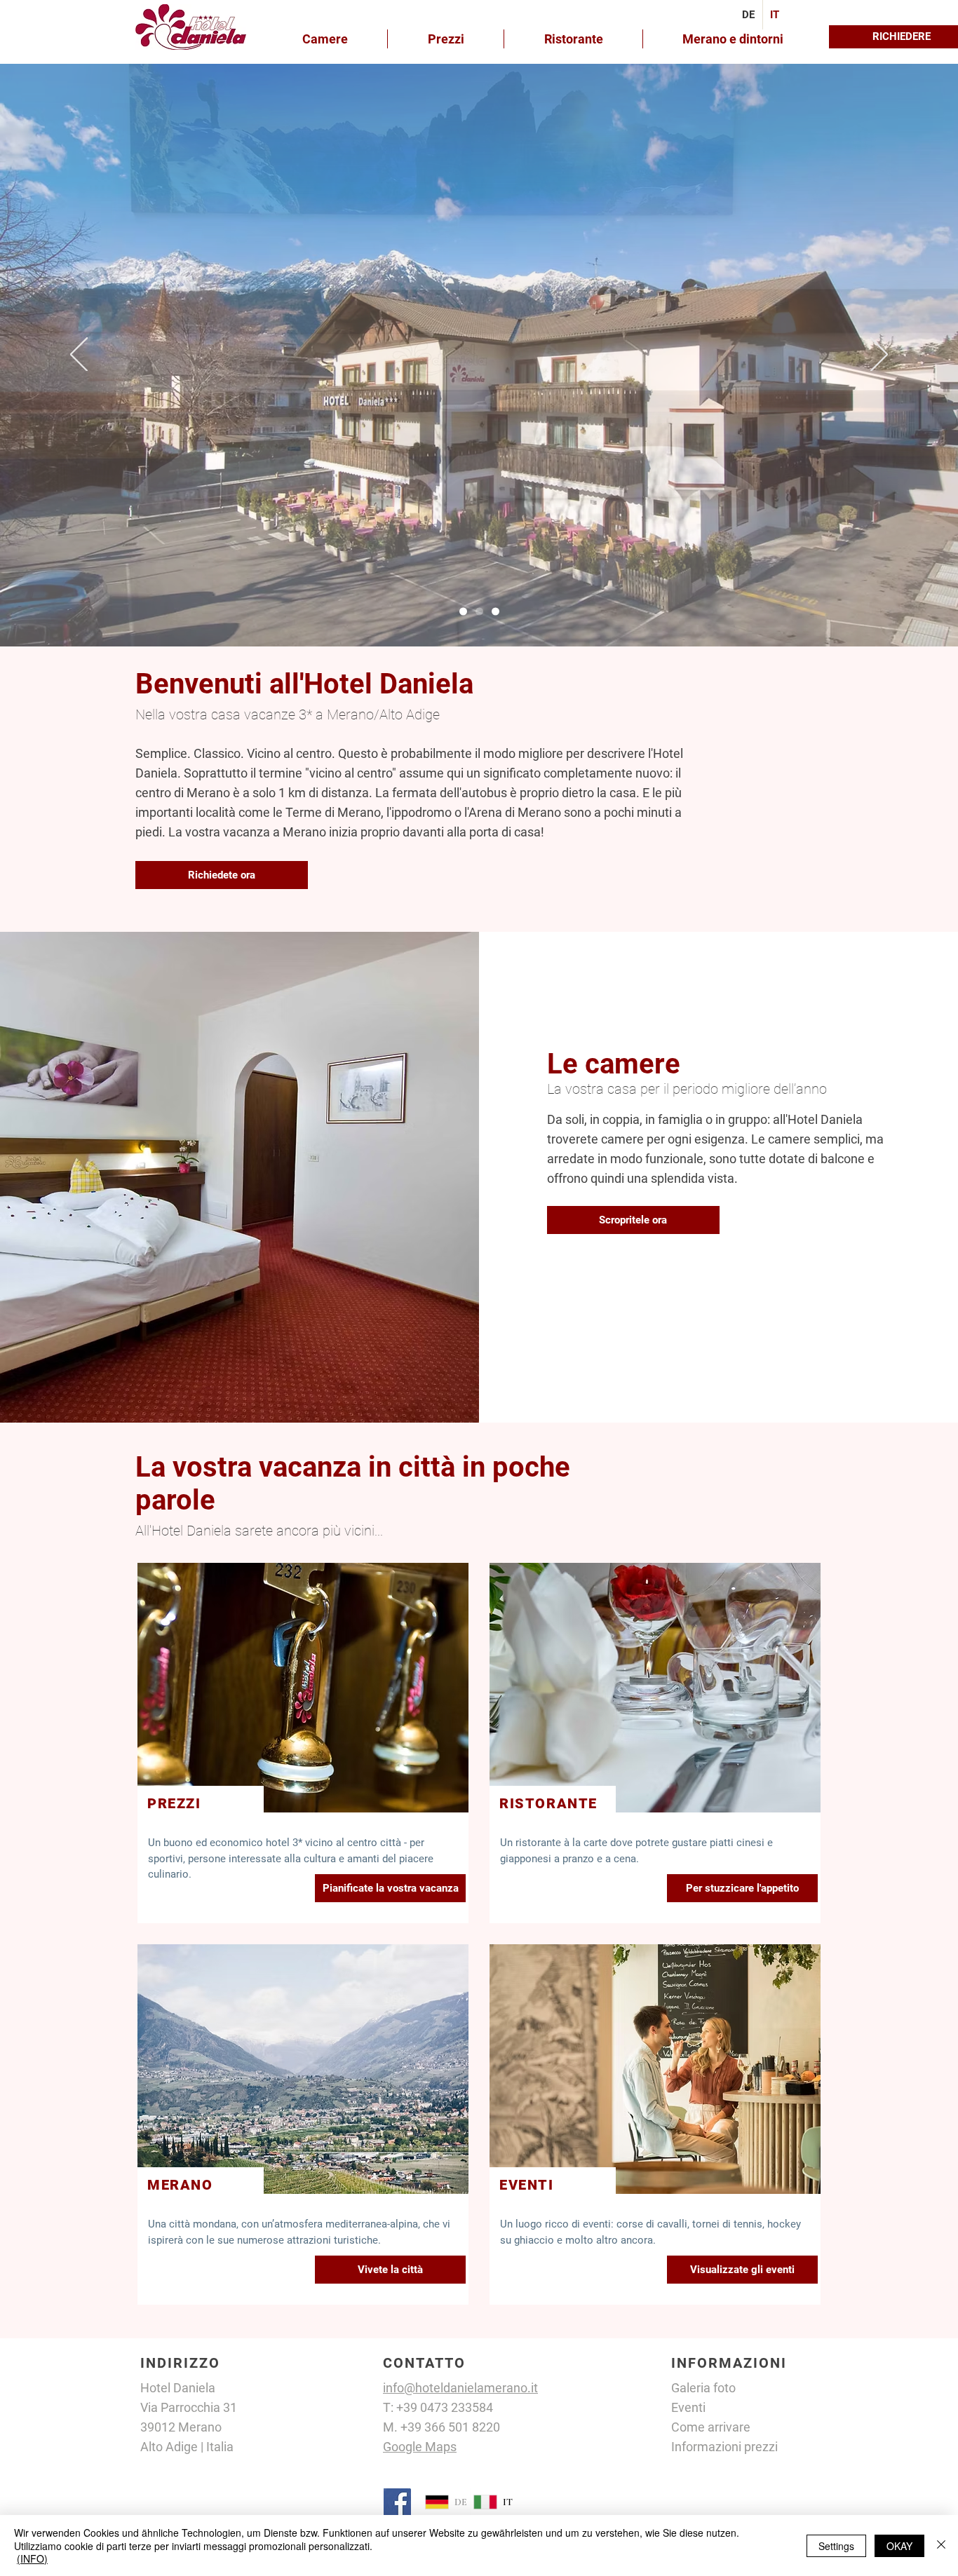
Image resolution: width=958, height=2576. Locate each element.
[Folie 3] (495, 612)
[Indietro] (79, 355)
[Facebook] (397, 2502)
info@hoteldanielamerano (455, 2388)
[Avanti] (879, 355)
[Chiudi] (941, 2546)
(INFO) (32, 2558)
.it (533, 2388)
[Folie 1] (463, 612)
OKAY (899, 2546)
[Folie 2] (479, 612)
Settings (836, 2546)
